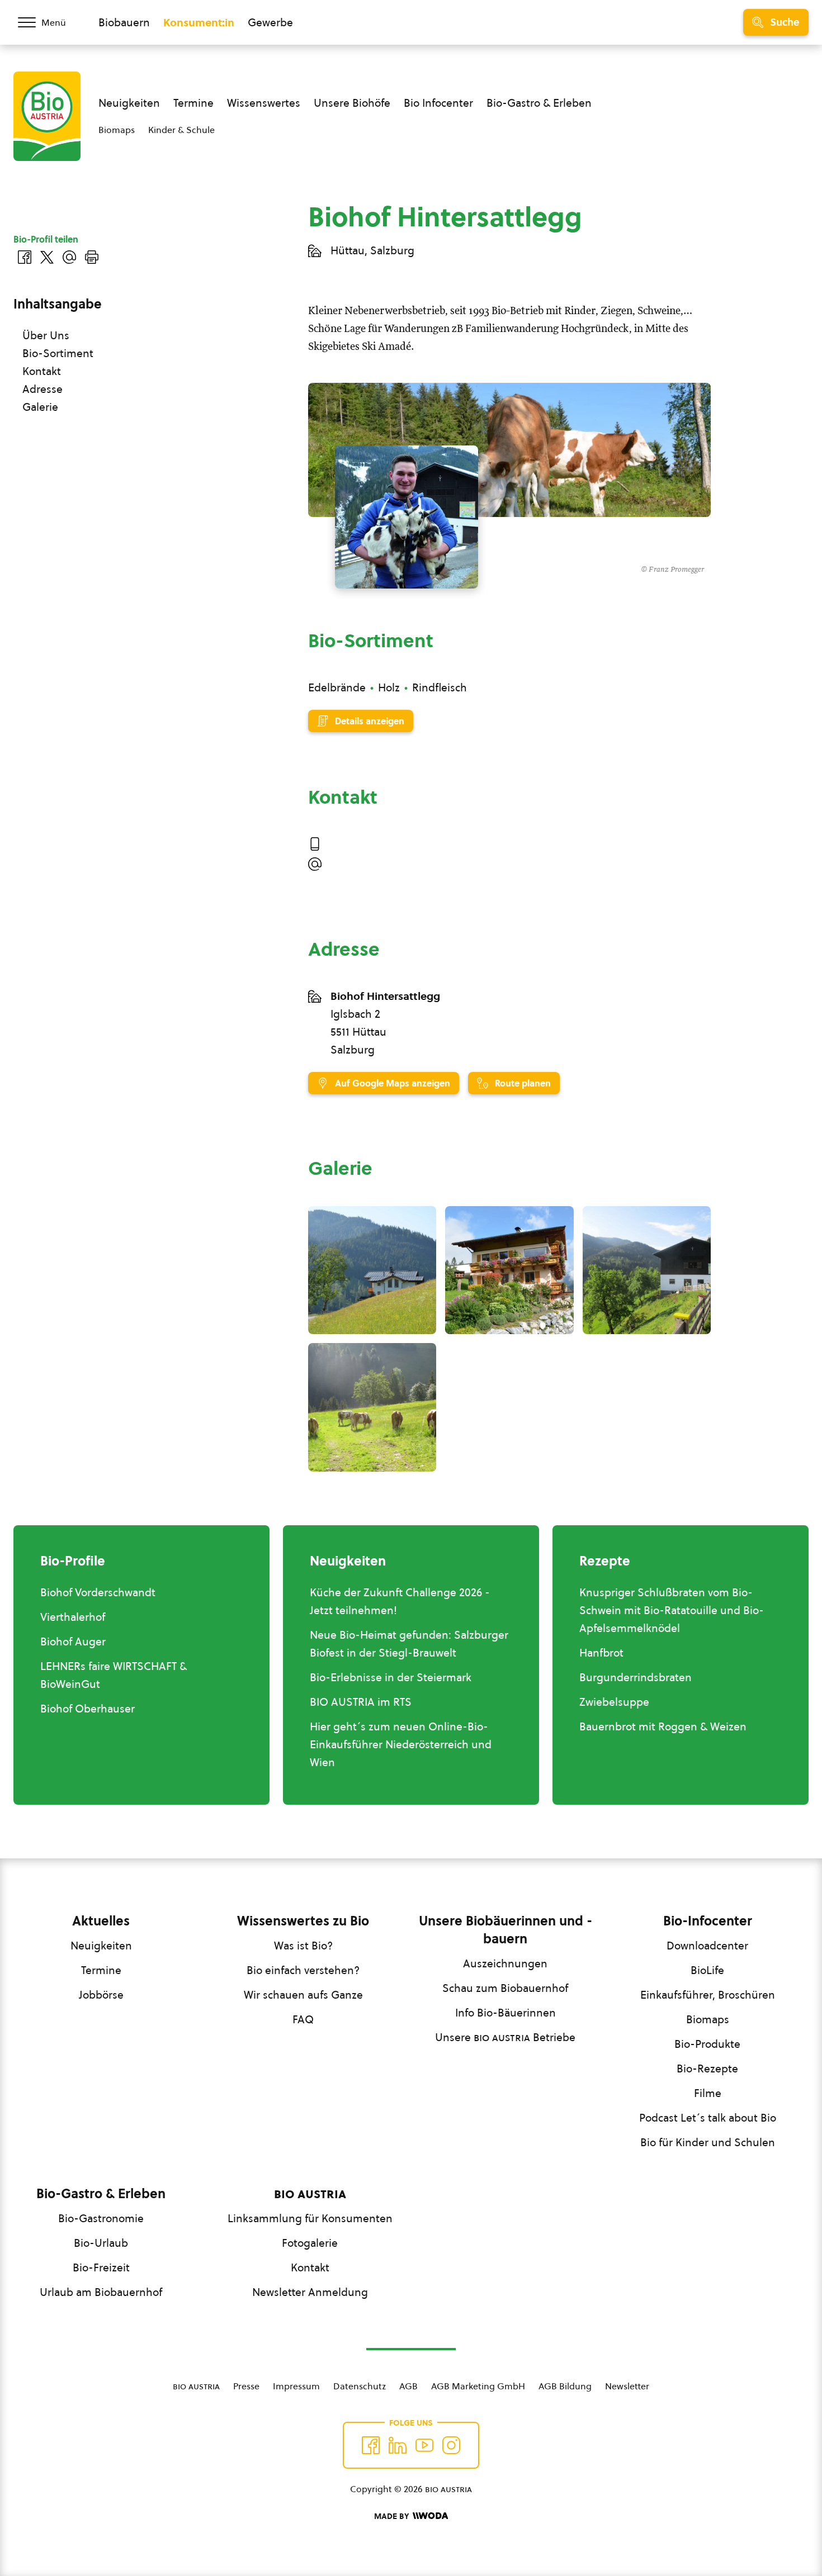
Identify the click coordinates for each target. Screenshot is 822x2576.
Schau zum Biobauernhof (505, 1988)
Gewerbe (270, 22)
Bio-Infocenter (708, 1921)
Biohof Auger (73, 1642)
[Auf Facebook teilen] (25, 257)
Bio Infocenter (438, 103)
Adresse (42, 389)
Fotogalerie (310, 2243)
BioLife (707, 1970)
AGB (408, 2386)
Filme (708, 2093)
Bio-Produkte (707, 2044)
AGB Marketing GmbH (478, 2386)
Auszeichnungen (505, 1963)
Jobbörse (101, 1995)
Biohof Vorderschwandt (98, 1592)
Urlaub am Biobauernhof (101, 2292)
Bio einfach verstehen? (303, 1970)
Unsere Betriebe (505, 2037)
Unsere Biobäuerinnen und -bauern (506, 1930)
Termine (193, 103)
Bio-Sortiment (58, 353)
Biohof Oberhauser (88, 1709)
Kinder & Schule (181, 130)
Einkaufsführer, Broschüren (708, 1995)
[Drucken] (92, 257)
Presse (246, 2386)
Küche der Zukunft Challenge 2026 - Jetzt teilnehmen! (400, 1601)
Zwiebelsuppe (614, 1702)
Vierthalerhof (73, 1617)
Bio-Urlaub (101, 2243)
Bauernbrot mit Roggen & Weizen (663, 1726)
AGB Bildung (565, 2386)
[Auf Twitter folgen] (398, 2445)
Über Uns (46, 335)
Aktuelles (101, 1921)
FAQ (303, 2019)
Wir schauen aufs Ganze (303, 1995)
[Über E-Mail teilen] (69, 257)
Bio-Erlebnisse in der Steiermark (391, 1677)
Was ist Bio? (303, 1946)
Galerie (40, 407)
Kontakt (42, 371)
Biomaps (117, 130)
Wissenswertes (264, 103)
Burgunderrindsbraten (636, 1677)
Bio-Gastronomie (101, 2218)
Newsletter (627, 2386)
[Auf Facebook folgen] (371, 2445)
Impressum (296, 2386)
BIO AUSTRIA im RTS (361, 1702)
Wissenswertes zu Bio (303, 1921)
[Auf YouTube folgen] (424, 2445)
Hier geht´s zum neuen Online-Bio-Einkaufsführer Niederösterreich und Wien (401, 1744)
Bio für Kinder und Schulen (708, 2142)
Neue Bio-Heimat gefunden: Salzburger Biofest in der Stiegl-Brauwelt (409, 1644)
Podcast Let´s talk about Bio (708, 2118)
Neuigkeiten (129, 103)
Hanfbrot (601, 1653)
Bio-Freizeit (101, 2267)
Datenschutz (360, 2386)
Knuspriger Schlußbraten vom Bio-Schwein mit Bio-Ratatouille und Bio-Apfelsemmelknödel (672, 1610)
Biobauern (124, 22)
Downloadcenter (707, 1946)
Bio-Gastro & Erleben (539, 103)
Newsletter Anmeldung (310, 2292)
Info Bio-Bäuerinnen (506, 2013)
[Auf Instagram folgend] (451, 2445)
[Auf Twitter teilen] (47, 257)
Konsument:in (199, 22)
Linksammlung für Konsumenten (310, 2218)
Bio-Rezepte (707, 2069)
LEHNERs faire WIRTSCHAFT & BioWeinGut (114, 1675)
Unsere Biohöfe (352, 103)
